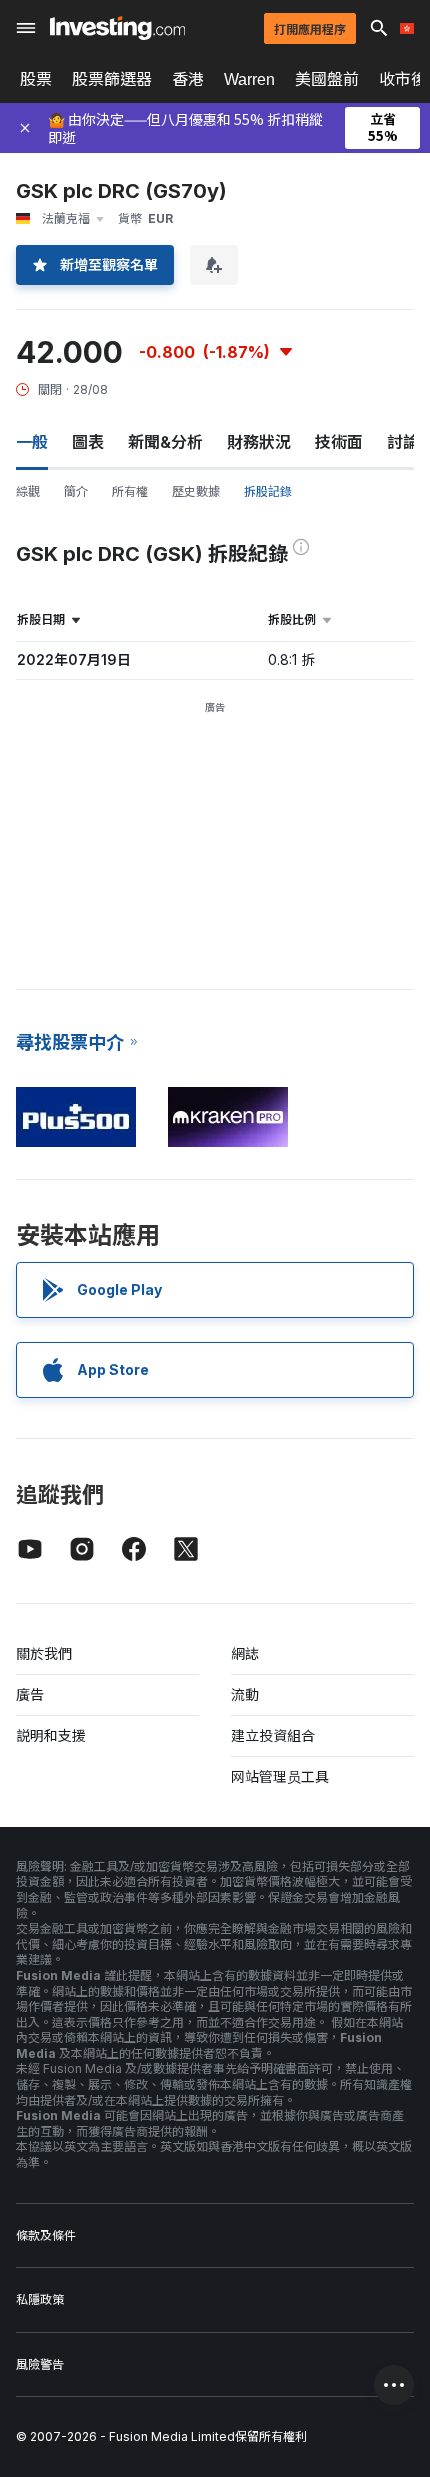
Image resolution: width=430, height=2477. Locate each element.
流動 (245, 1694)
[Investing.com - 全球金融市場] (117, 28)
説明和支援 (51, 1735)
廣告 (30, 1694)
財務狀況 (259, 442)
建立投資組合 (273, 1735)
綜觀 (28, 491)
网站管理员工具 (280, 1776)
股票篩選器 (112, 79)
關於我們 (44, 1653)
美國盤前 (327, 79)
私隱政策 (40, 2299)
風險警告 (40, 2364)
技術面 (339, 442)
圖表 (88, 442)
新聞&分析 (165, 442)
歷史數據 (196, 491)
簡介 (76, 491)
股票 (36, 79)
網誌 (245, 1653)
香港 (188, 79)
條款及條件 (46, 2235)
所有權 (130, 491)
